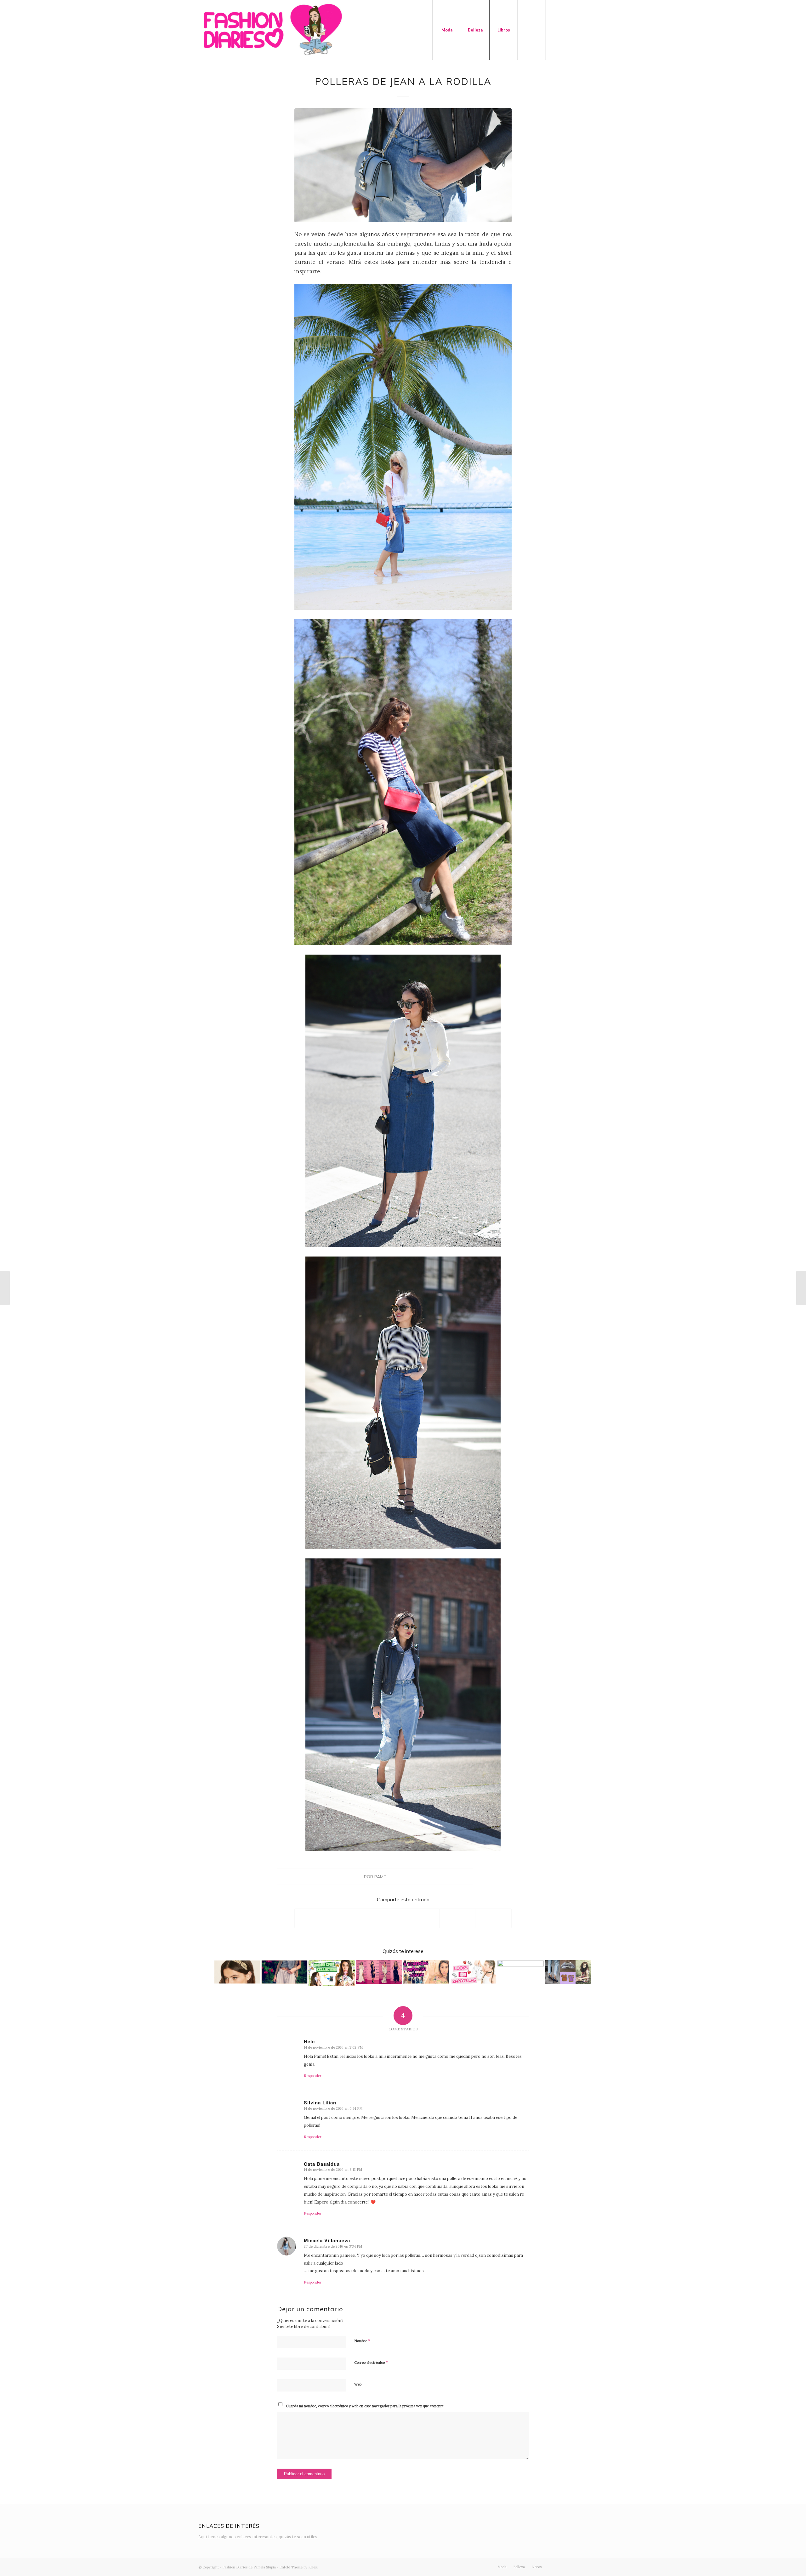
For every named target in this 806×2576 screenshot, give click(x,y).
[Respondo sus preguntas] (801, 1288)
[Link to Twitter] (556, 30)
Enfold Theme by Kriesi (298, 2567)
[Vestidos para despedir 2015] (521, 1972)
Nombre (362, 2341)
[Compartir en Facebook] (313, 1918)
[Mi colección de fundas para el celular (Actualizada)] (332, 1973)
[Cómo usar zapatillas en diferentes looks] (473, 1972)
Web (358, 2384)
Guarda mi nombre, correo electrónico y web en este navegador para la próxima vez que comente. (365, 2406)
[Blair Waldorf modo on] (237, 1972)
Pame (380, 1877)
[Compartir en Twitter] (349, 1918)
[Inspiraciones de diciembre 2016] (568, 1972)
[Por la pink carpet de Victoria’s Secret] (379, 1972)
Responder (313, 2076)
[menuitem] (447, 30)
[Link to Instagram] (565, 30)
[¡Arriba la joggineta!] (284, 1972)
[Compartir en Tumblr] (457, 1918)
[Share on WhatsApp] (385, 1918)
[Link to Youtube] (584, 30)
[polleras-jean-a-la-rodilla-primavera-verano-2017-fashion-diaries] (403, 165)
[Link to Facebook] (575, 30)
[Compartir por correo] (493, 1918)
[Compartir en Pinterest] (421, 1918)
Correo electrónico (371, 2362)
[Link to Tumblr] (593, 30)
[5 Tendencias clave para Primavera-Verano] (426, 1972)
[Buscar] (532, 30)
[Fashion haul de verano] (5, 1288)
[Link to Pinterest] (603, 30)
